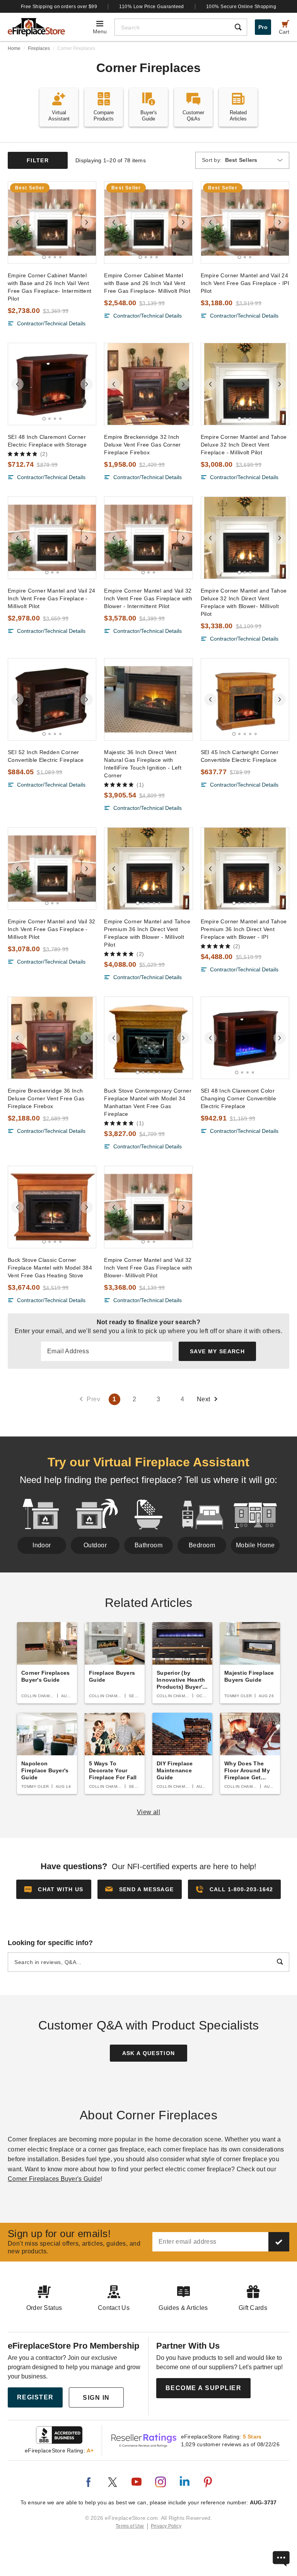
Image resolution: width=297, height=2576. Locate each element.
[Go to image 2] (49, 257)
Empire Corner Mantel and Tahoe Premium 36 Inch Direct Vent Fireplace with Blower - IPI (244, 929)
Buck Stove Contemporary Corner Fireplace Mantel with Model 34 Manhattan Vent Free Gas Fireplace (148, 1102)
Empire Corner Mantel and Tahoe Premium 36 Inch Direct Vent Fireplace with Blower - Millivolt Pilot (147, 933)
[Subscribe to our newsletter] (279, 2242)
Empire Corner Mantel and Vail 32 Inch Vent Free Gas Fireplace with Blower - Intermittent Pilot (148, 598)
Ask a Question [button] (149, 2053)
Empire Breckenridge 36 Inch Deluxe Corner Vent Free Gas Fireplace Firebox (46, 1098)
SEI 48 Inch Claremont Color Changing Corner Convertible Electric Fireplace (239, 1098)
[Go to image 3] (55, 257)
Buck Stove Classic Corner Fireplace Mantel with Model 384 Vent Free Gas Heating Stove (50, 1268)
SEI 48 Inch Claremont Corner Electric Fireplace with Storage (47, 441)
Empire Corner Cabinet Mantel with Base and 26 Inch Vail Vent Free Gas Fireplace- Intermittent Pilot (49, 287)
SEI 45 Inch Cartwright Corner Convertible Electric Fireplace (240, 756)
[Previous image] (17, 222)
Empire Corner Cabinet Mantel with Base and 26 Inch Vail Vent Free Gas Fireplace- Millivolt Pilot (147, 283)
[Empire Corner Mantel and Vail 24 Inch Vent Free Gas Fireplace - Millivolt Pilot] (52, 538)
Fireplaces (39, 48)
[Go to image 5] (256, 734)
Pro (263, 27)
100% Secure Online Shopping (241, 7)
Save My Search (217, 1351)
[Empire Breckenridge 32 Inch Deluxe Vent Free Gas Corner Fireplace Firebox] (148, 384)
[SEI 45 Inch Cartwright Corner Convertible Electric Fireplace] (245, 699)
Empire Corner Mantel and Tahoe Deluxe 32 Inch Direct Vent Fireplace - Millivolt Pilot (244, 445)
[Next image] (87, 222)
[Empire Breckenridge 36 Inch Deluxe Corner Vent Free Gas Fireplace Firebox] (52, 1038)
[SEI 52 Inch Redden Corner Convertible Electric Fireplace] (52, 699)
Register (35, 2397)
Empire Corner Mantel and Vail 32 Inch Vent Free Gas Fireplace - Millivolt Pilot (51, 929)
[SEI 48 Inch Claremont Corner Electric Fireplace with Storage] (52, 384)
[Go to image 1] (44, 257)
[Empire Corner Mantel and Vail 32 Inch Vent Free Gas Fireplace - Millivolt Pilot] (52, 869)
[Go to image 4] (60, 257)
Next (204, 1399)
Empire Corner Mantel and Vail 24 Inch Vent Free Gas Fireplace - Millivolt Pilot (51, 598)
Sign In (96, 2398)
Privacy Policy (166, 2526)
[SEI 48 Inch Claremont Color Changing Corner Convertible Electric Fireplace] (245, 1038)
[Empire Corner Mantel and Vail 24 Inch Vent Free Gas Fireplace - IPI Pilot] (245, 223)
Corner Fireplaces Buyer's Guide (54, 2179)
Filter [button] (38, 160)
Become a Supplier (204, 2388)
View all (149, 1812)
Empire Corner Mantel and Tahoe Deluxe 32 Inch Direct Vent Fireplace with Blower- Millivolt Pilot (244, 602)
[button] (140, 1889)
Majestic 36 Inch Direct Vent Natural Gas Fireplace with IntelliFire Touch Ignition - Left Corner (143, 764)
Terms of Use (130, 2526)
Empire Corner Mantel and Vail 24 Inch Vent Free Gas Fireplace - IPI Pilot (245, 283)
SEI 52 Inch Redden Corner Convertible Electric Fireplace (46, 756)
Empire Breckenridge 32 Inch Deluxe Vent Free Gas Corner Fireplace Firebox (143, 445)
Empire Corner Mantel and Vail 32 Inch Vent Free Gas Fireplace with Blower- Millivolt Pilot (148, 1268)
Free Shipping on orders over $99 (59, 7)
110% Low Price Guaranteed (152, 7)
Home (14, 48)
